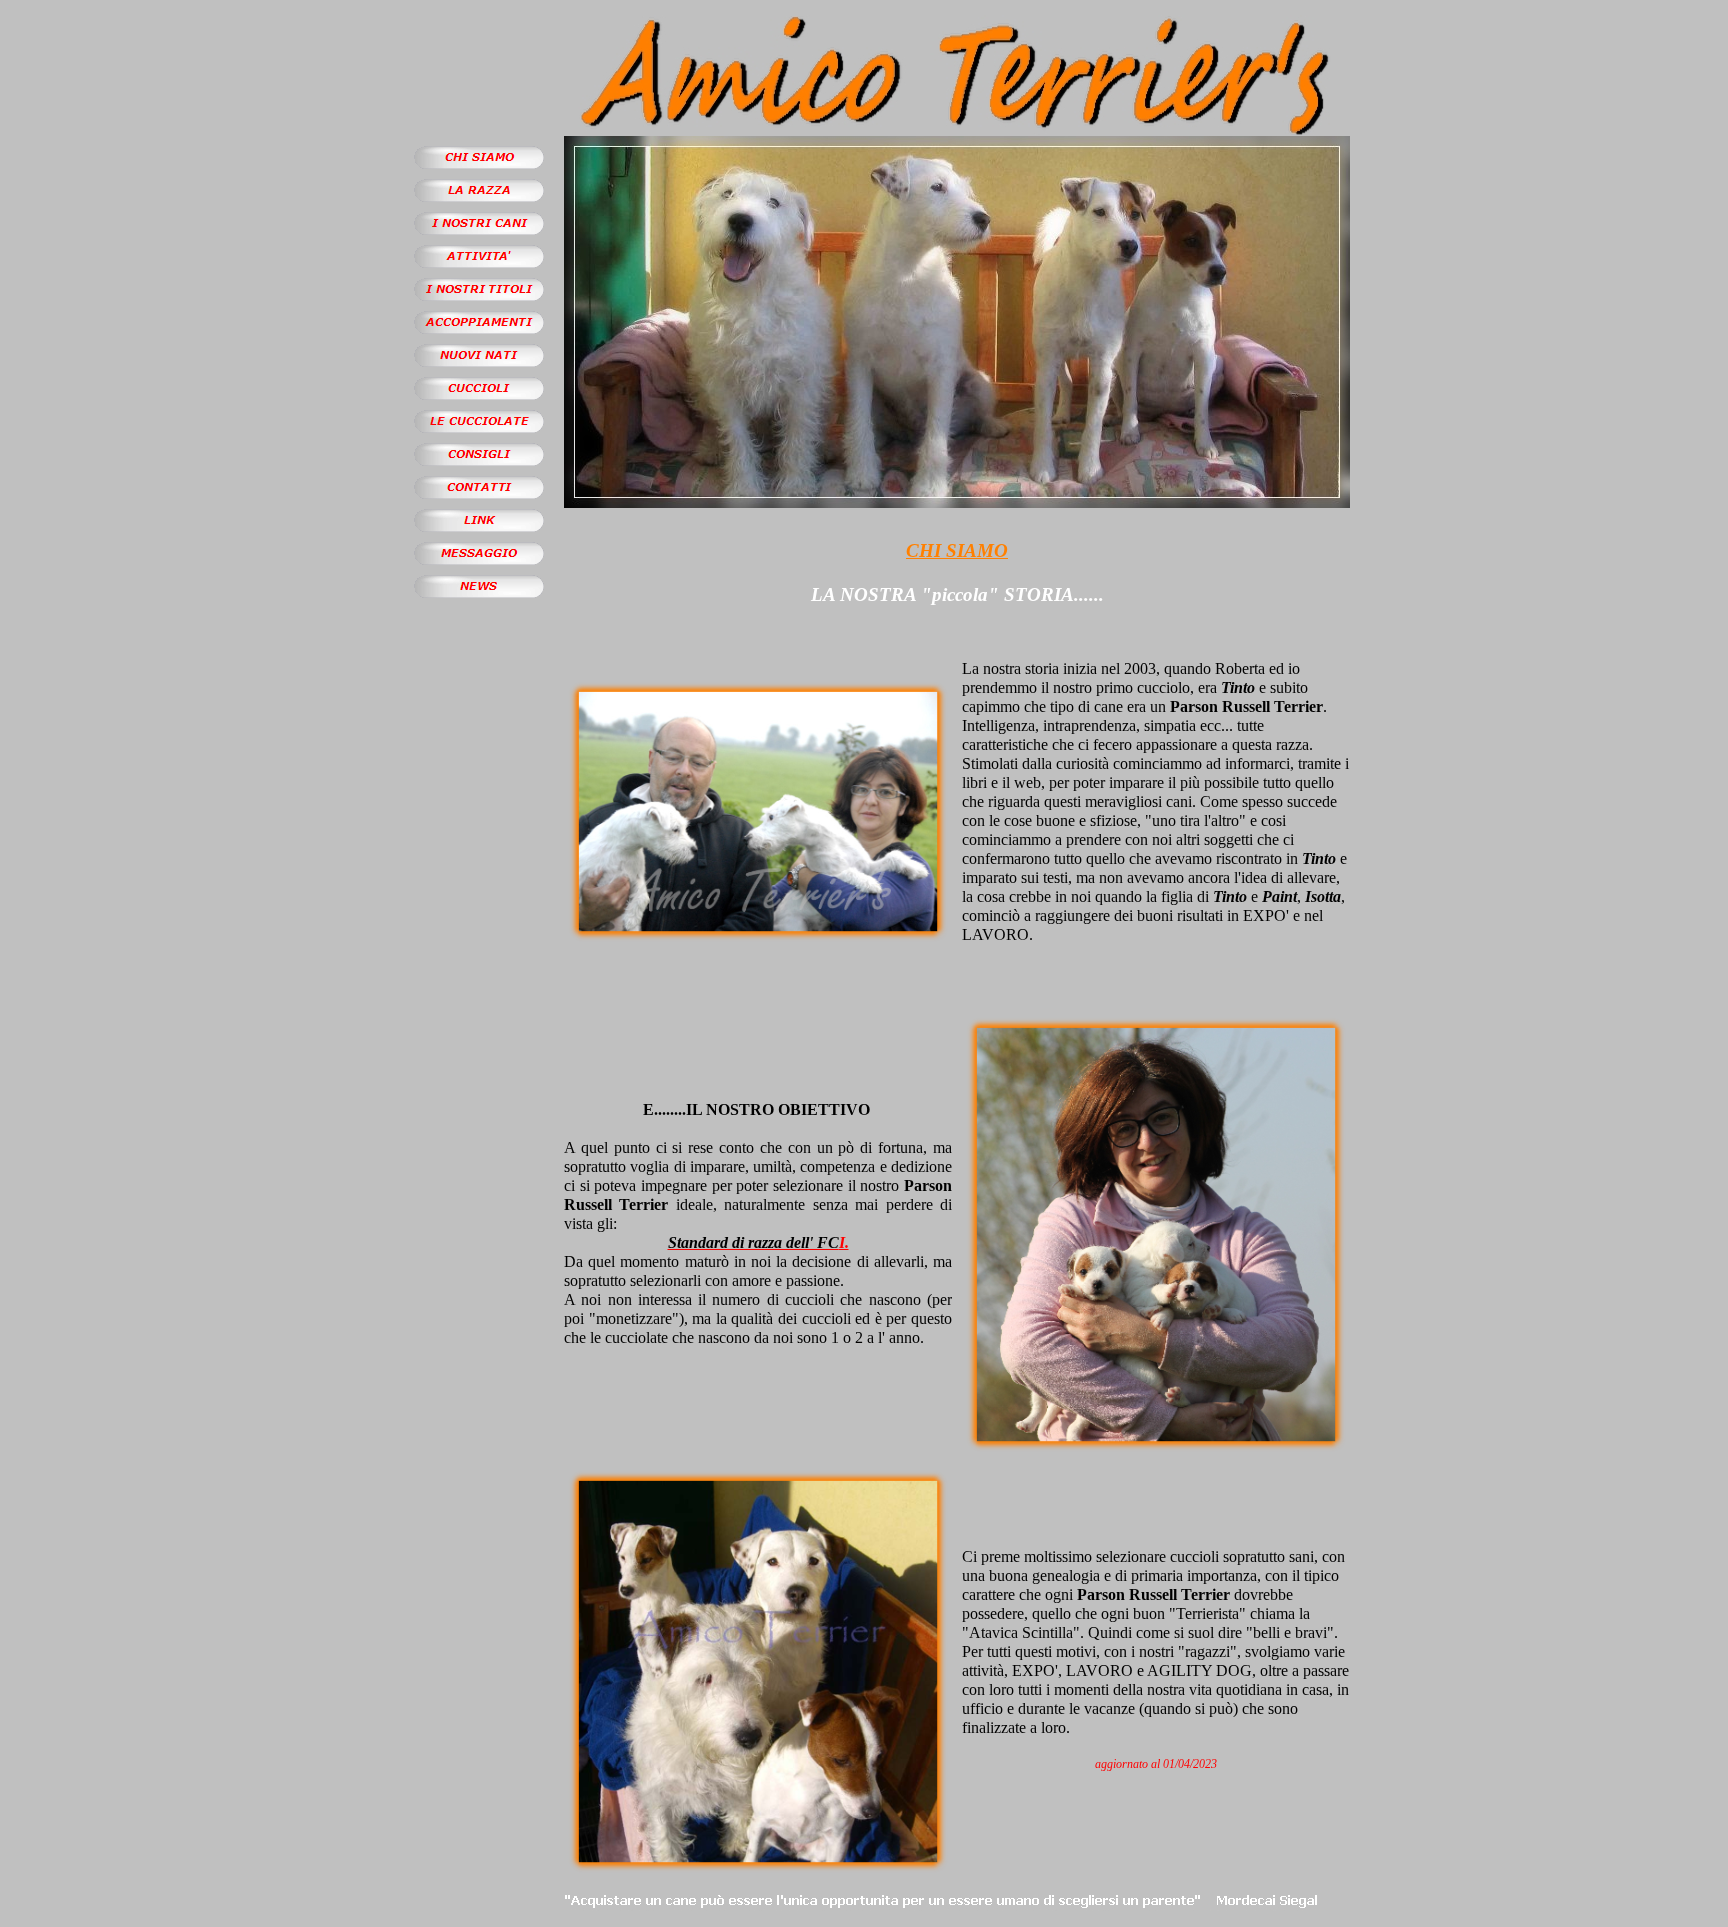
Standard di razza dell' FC (753, 1242)
